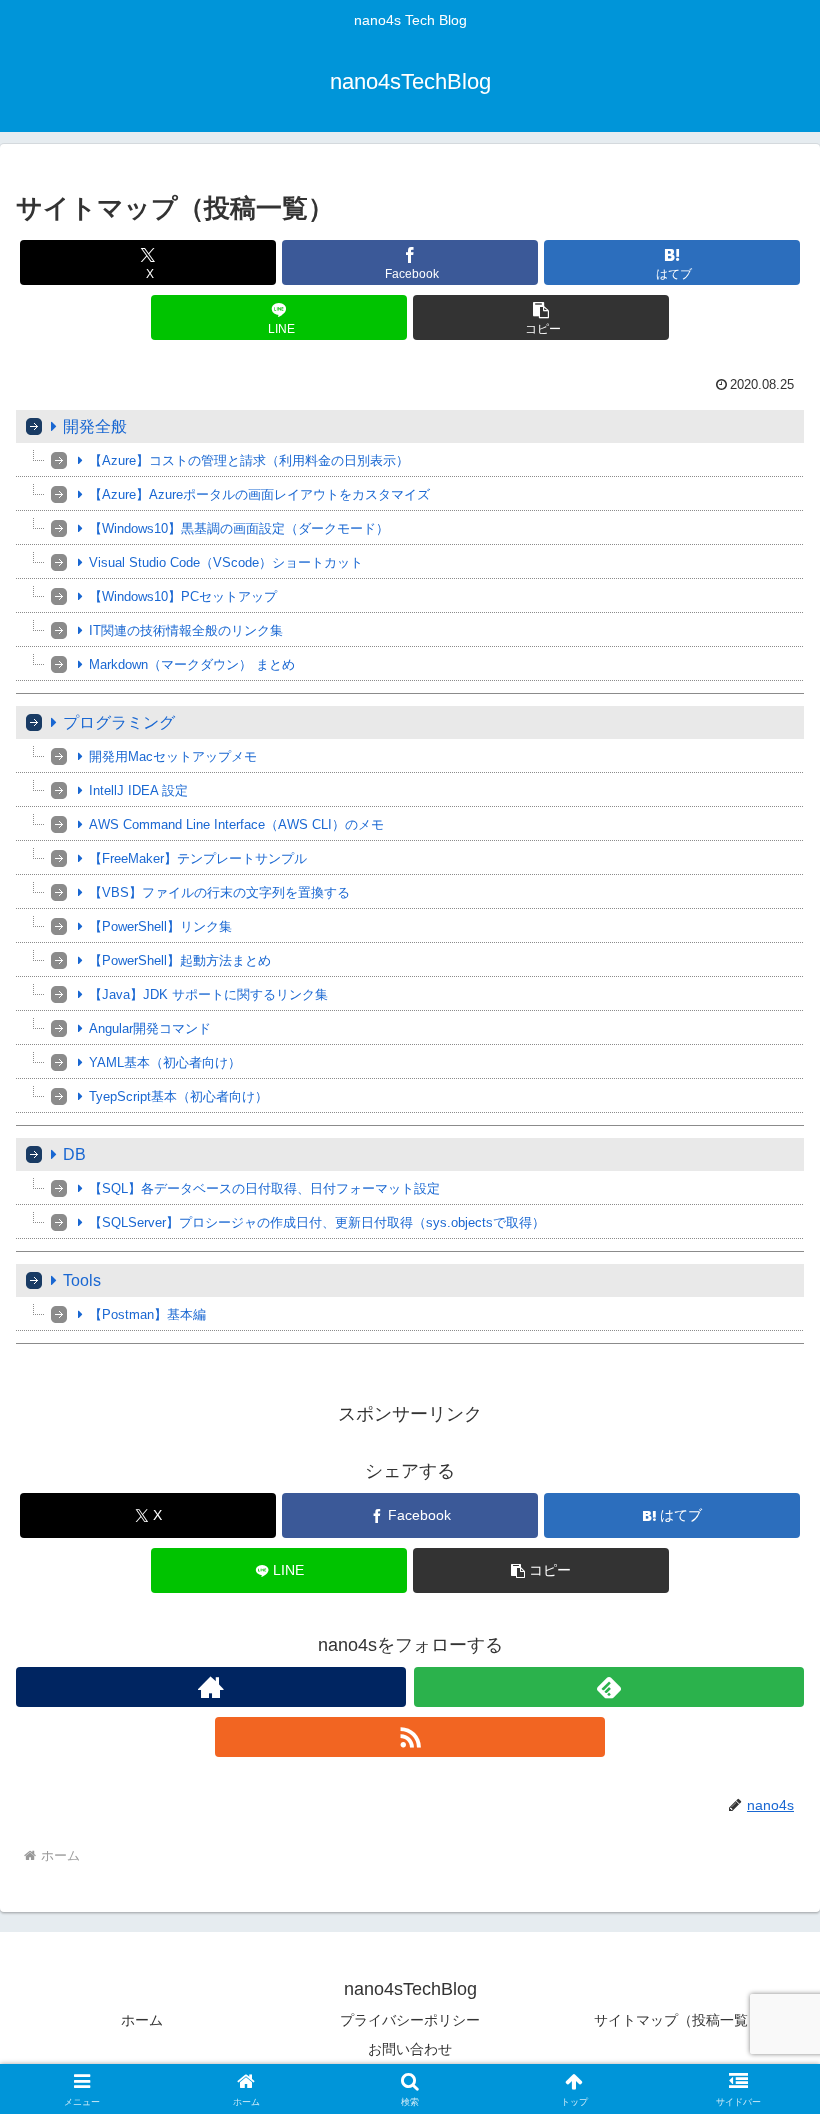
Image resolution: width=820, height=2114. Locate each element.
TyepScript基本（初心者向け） (178, 1096)
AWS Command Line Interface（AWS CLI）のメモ (236, 824)
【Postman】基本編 (147, 1314)
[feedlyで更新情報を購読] (609, 1687)
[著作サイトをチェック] (211, 1687)
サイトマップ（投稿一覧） (678, 2020)
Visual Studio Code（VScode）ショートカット (226, 562)
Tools (82, 1280)
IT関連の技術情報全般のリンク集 (186, 630)
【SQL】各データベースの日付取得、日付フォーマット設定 (264, 1188)
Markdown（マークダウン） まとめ (192, 664)
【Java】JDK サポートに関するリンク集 (208, 994)
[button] (541, 317)
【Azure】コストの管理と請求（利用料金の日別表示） (249, 460)
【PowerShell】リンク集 (160, 926)
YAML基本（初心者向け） (165, 1062)
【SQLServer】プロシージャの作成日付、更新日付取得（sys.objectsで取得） (317, 1222)
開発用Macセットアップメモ (173, 756)
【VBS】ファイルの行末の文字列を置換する (219, 892)
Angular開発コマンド (150, 1028)
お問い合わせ (410, 2049)
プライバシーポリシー (410, 2020)
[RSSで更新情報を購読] (410, 1737)
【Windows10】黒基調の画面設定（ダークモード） (239, 528)
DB (74, 1154)
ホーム (142, 2020)
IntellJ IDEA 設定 (138, 790)
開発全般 (95, 426)
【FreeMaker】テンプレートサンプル (198, 858)
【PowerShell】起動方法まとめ (180, 960)
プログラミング (119, 722)
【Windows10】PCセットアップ (183, 596)
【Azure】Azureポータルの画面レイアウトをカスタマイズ (259, 494)
